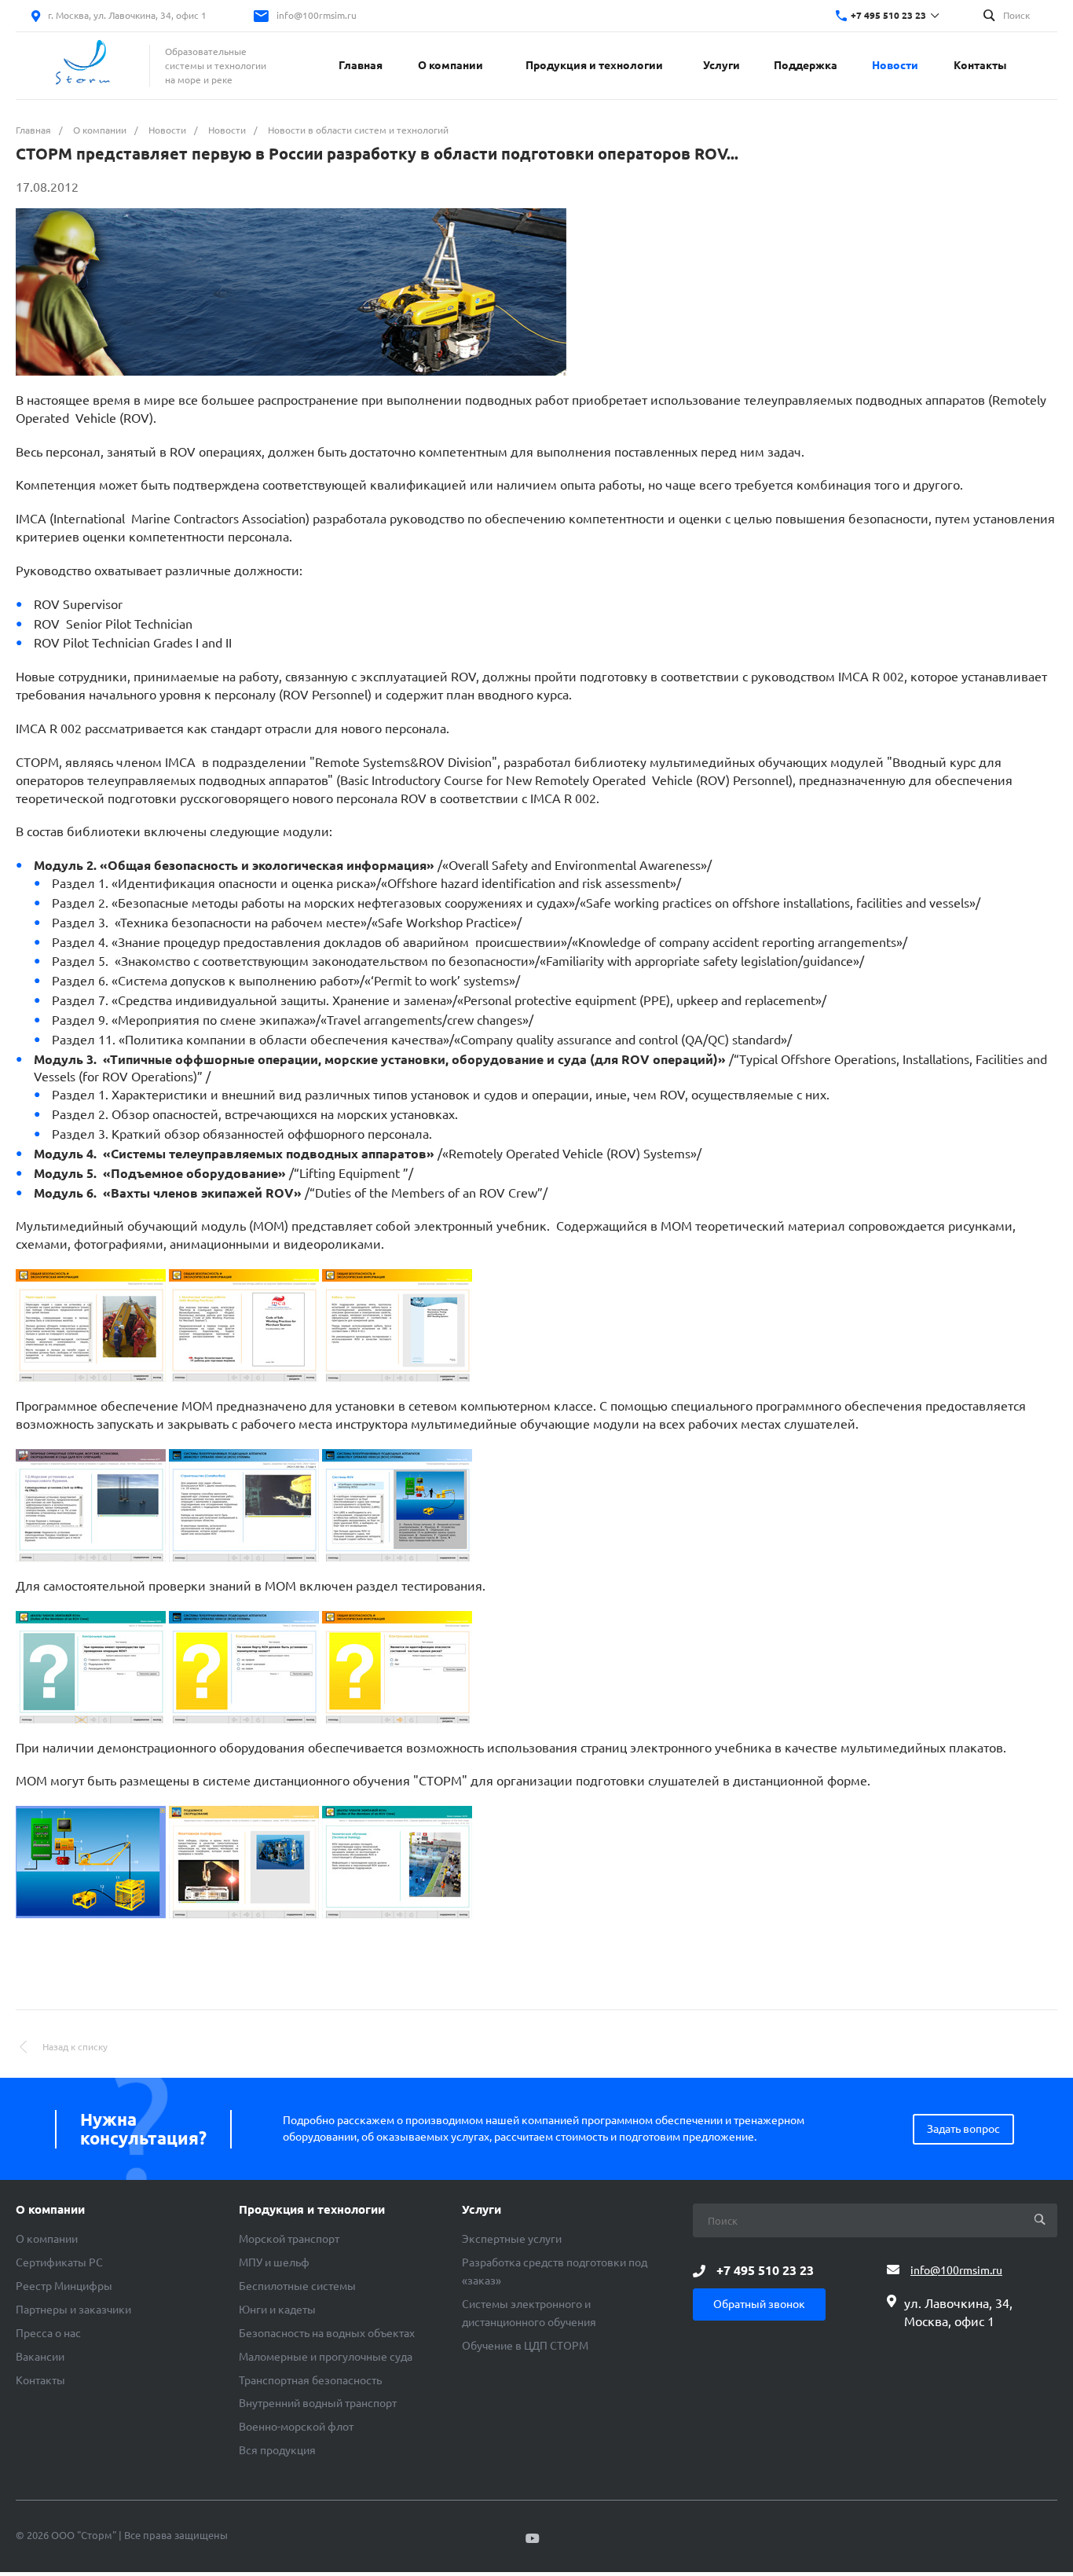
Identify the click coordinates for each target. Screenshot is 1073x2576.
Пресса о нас (48, 2333)
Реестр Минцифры (64, 2286)
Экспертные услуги (512, 2239)
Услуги (482, 2210)
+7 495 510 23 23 (888, 15)
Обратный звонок (759, 2304)
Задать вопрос (963, 2129)
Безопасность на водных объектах (327, 2333)
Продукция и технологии (312, 2210)
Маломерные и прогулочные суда (326, 2357)
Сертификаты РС (59, 2262)
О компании (50, 2210)
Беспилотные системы (297, 2286)
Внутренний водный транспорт (318, 2403)
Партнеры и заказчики (73, 2310)
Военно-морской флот (296, 2427)
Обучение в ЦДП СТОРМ (525, 2346)
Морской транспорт (289, 2239)
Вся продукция (277, 2450)
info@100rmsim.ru (317, 15)
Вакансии (40, 2357)
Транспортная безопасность (310, 2380)
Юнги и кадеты (277, 2310)
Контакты (40, 2380)
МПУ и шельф (274, 2262)
